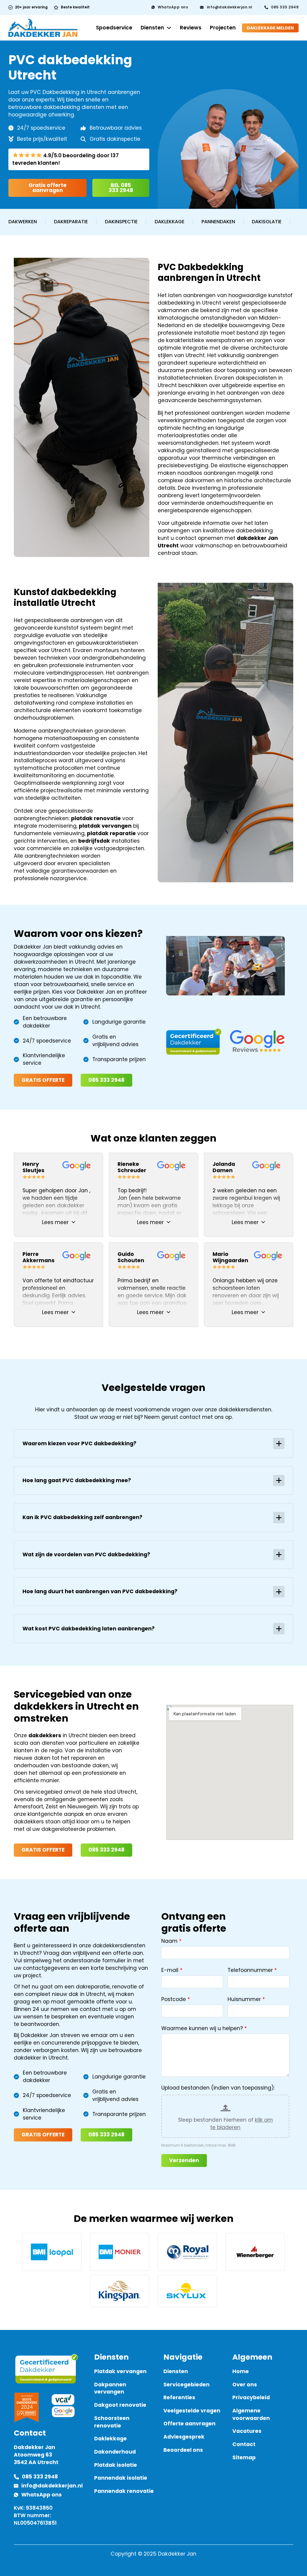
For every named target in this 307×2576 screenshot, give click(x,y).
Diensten (152, 28)
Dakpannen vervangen (110, 2388)
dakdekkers (45, 1735)
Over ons (245, 2385)
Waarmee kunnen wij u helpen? (202, 2028)
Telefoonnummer (250, 1970)
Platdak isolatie (116, 2465)
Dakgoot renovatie (120, 2405)
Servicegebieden (186, 2385)
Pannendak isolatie (121, 2478)
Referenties (179, 2397)
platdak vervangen (105, 826)
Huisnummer (244, 1999)
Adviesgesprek (184, 2437)
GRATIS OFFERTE (43, 1080)
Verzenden (184, 2160)
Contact (244, 2444)
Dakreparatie (71, 222)
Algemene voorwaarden (251, 2414)
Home (241, 2371)
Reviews (191, 28)
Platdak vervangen (120, 2371)
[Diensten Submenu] (169, 28)
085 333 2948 (285, 7)
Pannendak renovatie (124, 2491)
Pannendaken (218, 222)
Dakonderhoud (115, 2452)
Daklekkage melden (270, 28)
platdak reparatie (111, 833)
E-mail (170, 1970)
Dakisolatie (267, 222)
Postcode (174, 1999)
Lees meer (55, 1222)
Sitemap (244, 2457)
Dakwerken (23, 222)
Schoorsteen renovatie (112, 2422)
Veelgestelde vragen (192, 2411)
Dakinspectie (121, 222)
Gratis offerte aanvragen (48, 188)
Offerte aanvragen (189, 2424)
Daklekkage (170, 222)
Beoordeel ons (183, 2450)
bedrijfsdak (94, 841)
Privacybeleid (251, 2397)
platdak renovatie (96, 818)
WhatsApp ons (173, 7)
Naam (169, 1941)
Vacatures (247, 2431)
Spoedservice (114, 28)
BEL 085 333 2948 (121, 188)
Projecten (223, 28)
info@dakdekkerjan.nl (230, 7)
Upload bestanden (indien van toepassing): (218, 2088)
